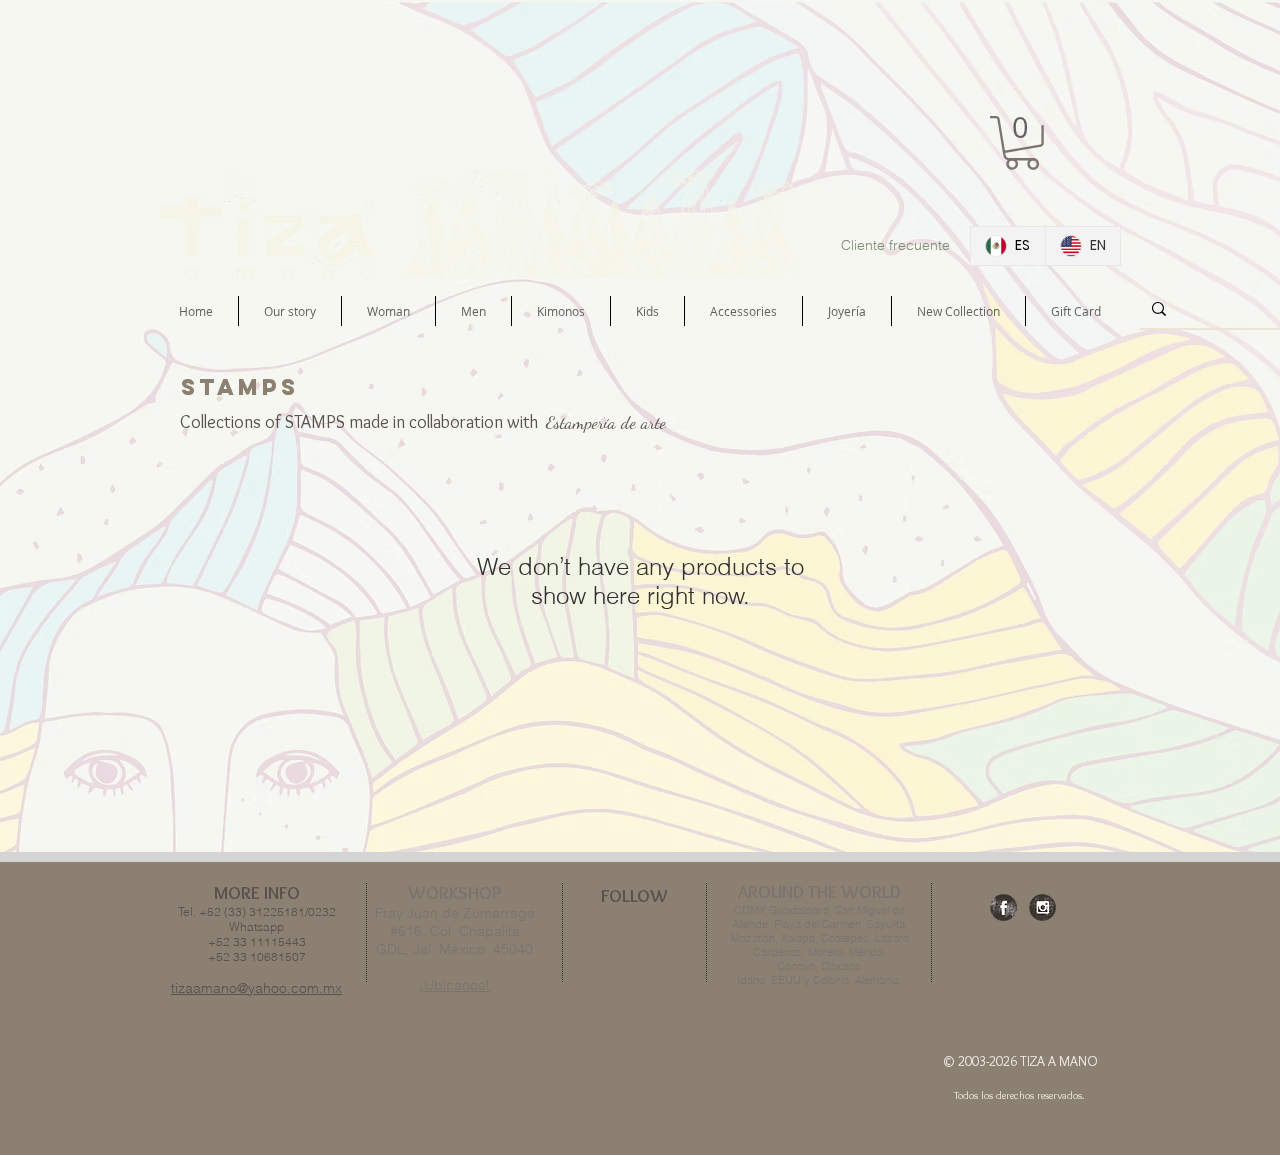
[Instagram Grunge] (1042, 907)
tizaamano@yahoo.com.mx (256, 988)
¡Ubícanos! (454, 985)
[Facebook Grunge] (1003, 907)
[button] (1022, 143)
